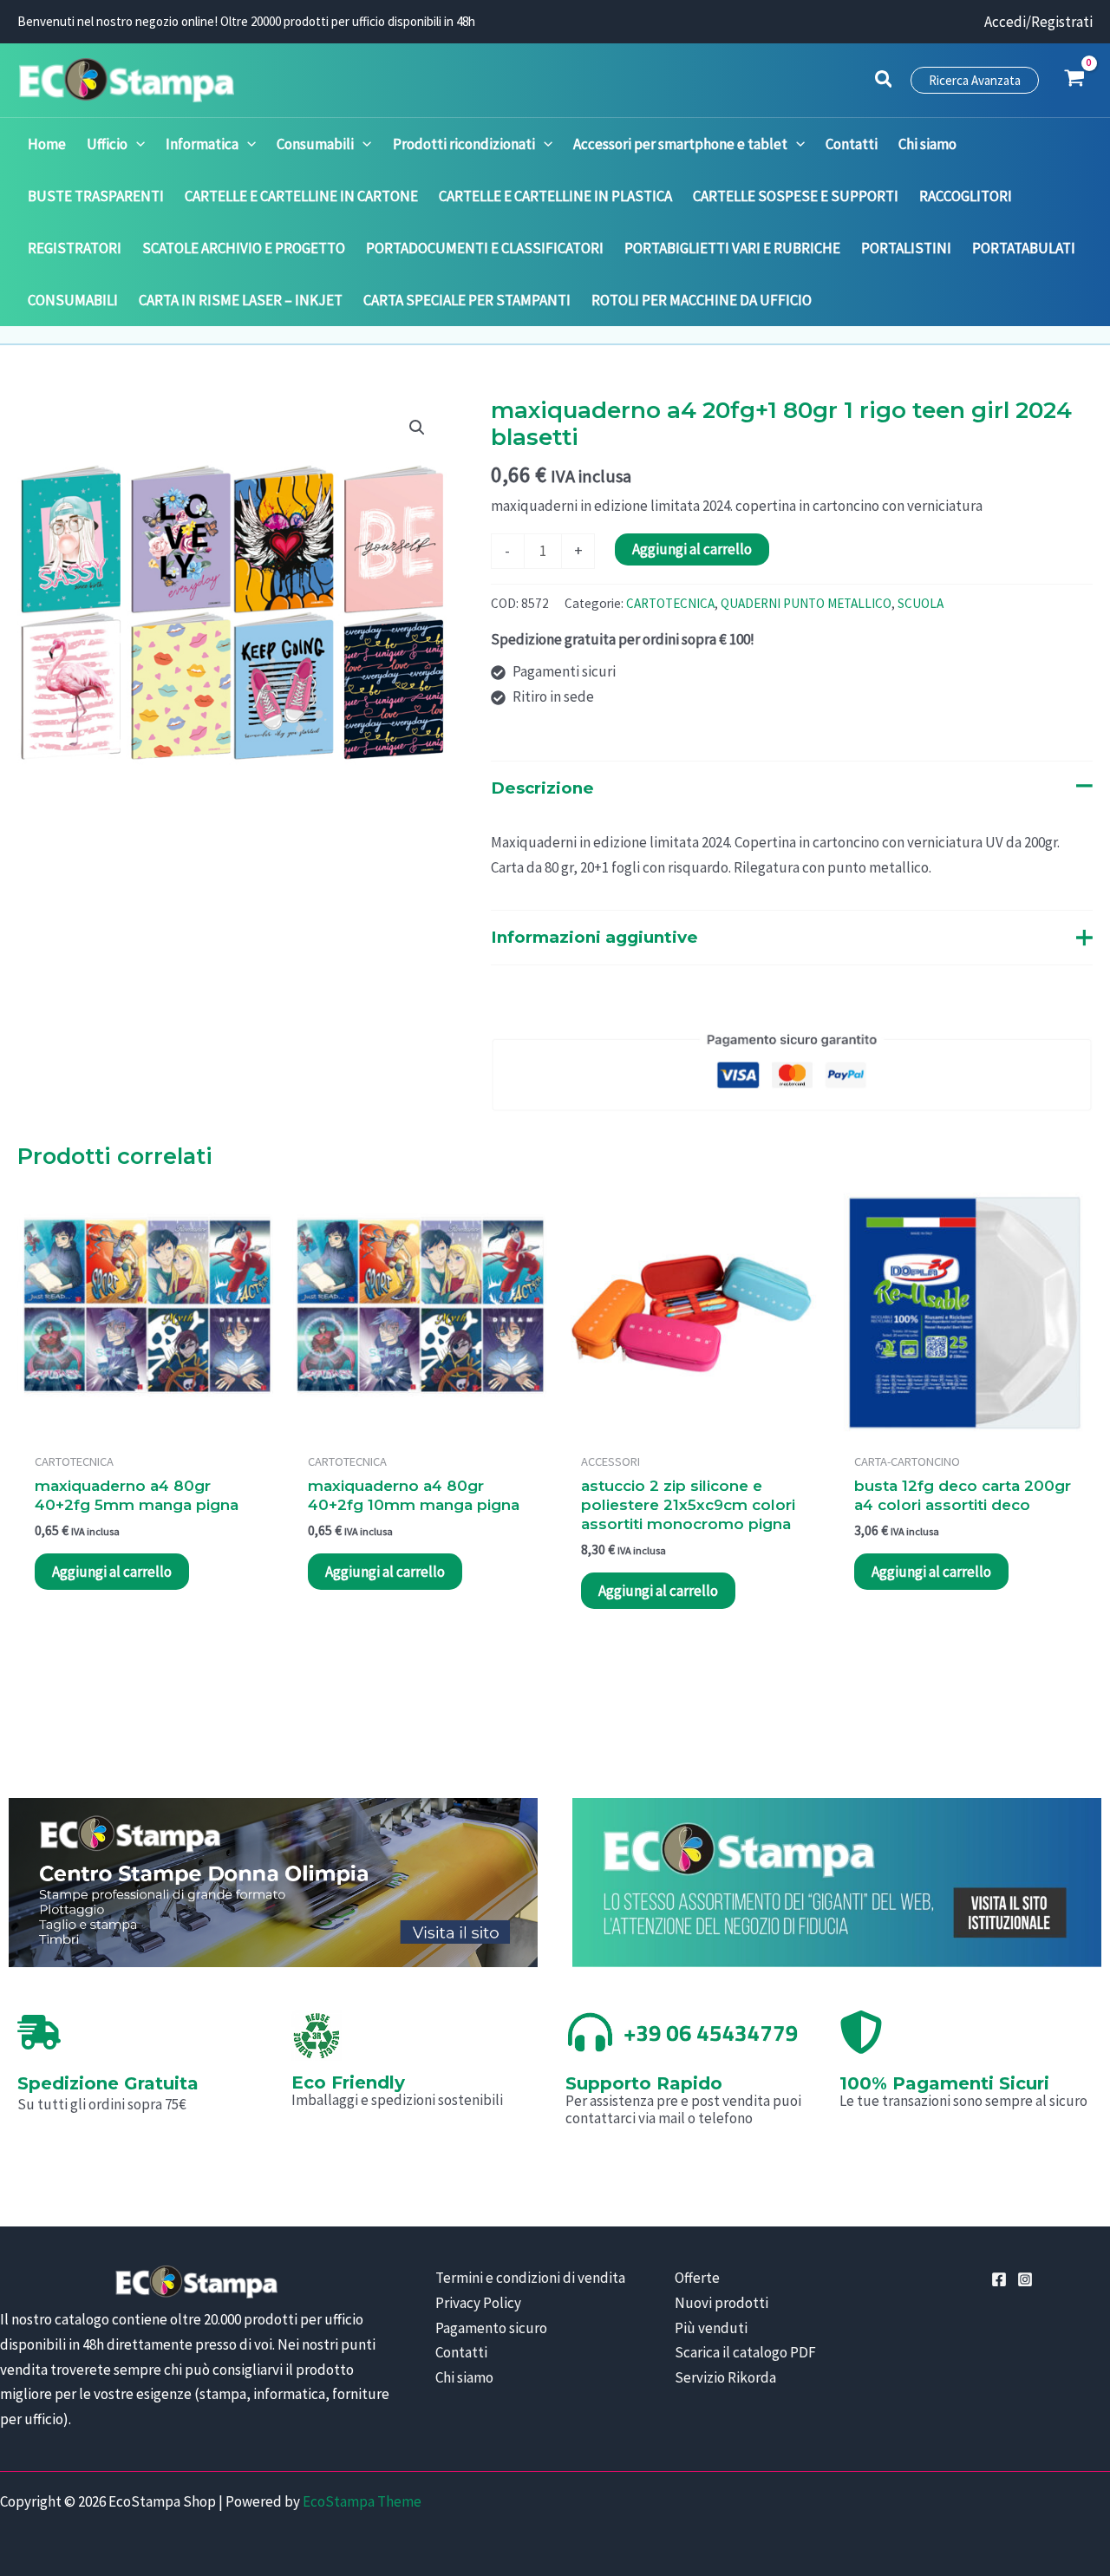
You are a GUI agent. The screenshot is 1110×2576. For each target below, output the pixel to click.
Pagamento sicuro (491, 2328)
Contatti (461, 2352)
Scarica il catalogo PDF (745, 2352)
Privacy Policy (478, 2303)
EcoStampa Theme (362, 2501)
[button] (885, 82)
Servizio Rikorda (725, 2377)
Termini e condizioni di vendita (530, 2278)
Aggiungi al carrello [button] (112, 1572)
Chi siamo (464, 2377)
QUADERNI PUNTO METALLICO (806, 603)
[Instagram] (1025, 2279)
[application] (136, 144)
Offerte (697, 2278)
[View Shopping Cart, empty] (1074, 80)
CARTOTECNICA (670, 603)
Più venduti (711, 2328)
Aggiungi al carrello (692, 549)
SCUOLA (921, 603)
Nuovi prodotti (721, 2303)
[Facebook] (999, 2279)
